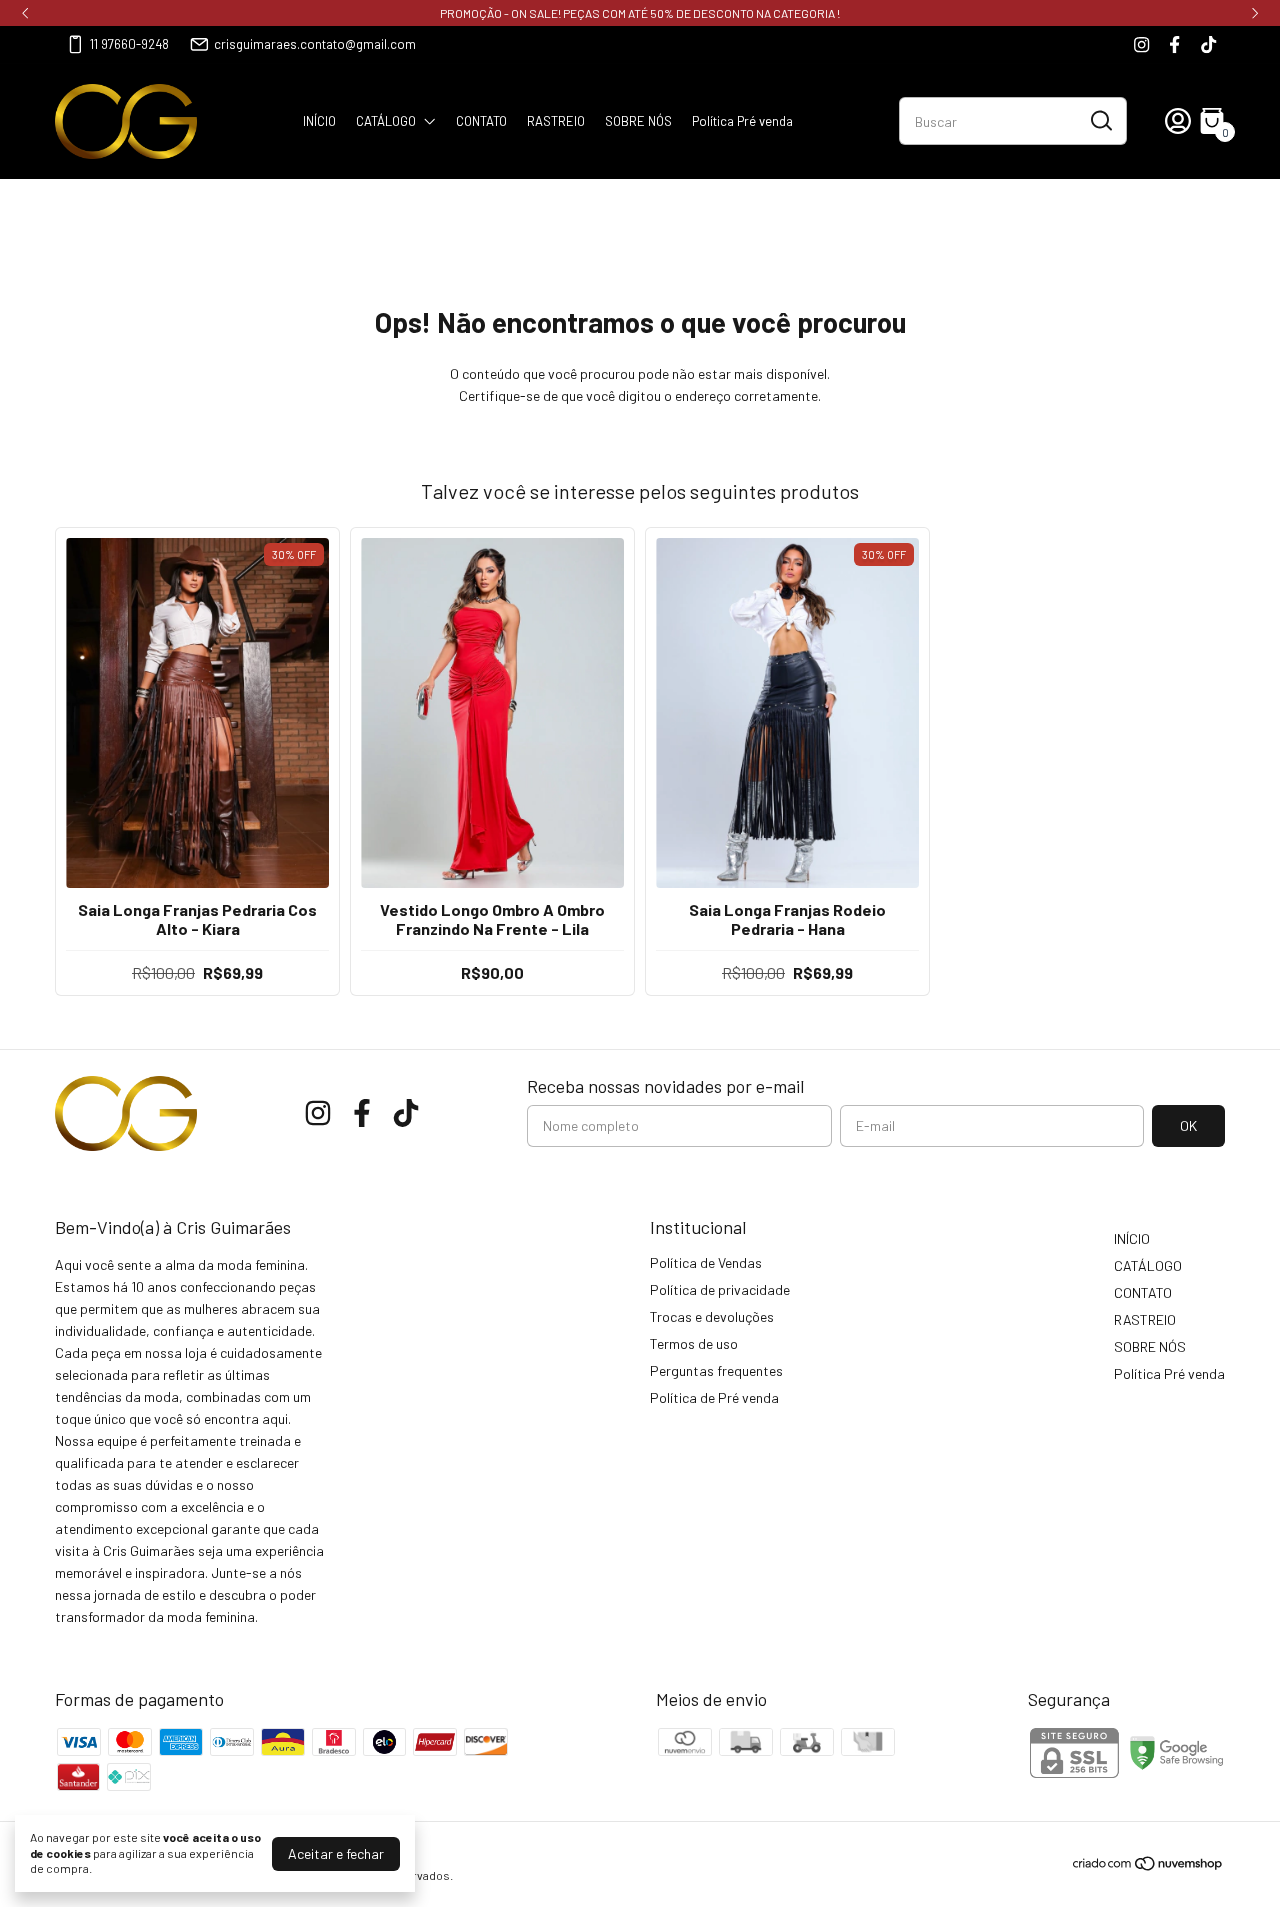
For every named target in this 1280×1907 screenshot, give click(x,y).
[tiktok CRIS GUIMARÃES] (1208, 44)
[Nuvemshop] (1148, 1866)
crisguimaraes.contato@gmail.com (315, 44)
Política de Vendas (706, 1262)
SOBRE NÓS (638, 121)
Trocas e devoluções (712, 1316)
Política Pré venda (742, 121)
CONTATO (481, 121)
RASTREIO (556, 121)
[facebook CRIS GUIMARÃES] (1174, 44)
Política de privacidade (720, 1289)
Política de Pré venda (714, 1397)
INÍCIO (319, 121)
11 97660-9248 (129, 44)
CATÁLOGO (386, 121)
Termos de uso (694, 1343)
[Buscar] (1100, 120)
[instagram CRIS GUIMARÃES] (1141, 44)
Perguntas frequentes (716, 1370)
